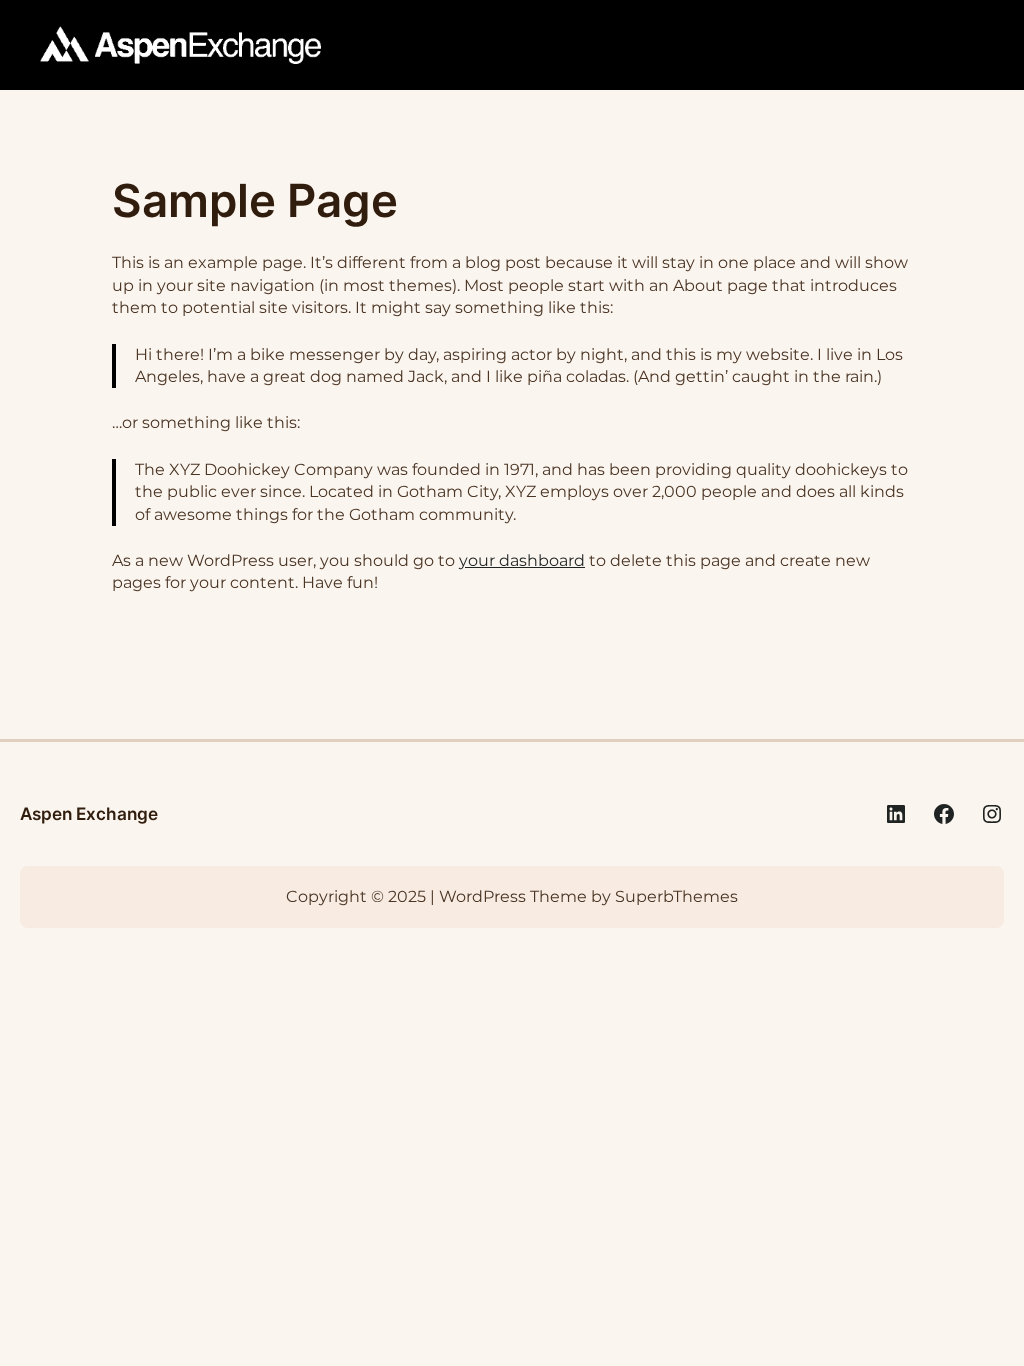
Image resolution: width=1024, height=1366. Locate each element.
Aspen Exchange (89, 813)
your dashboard (522, 560)
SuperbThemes (676, 896)
